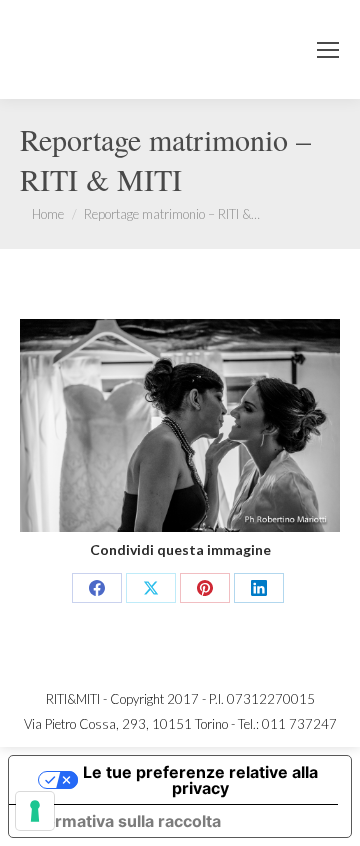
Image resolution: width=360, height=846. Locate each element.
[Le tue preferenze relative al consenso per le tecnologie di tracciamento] (35, 811)
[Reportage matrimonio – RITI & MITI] (180, 425)
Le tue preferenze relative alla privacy (200, 780)
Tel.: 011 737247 (287, 724)
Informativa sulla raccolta (123, 821)
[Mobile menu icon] (328, 50)
